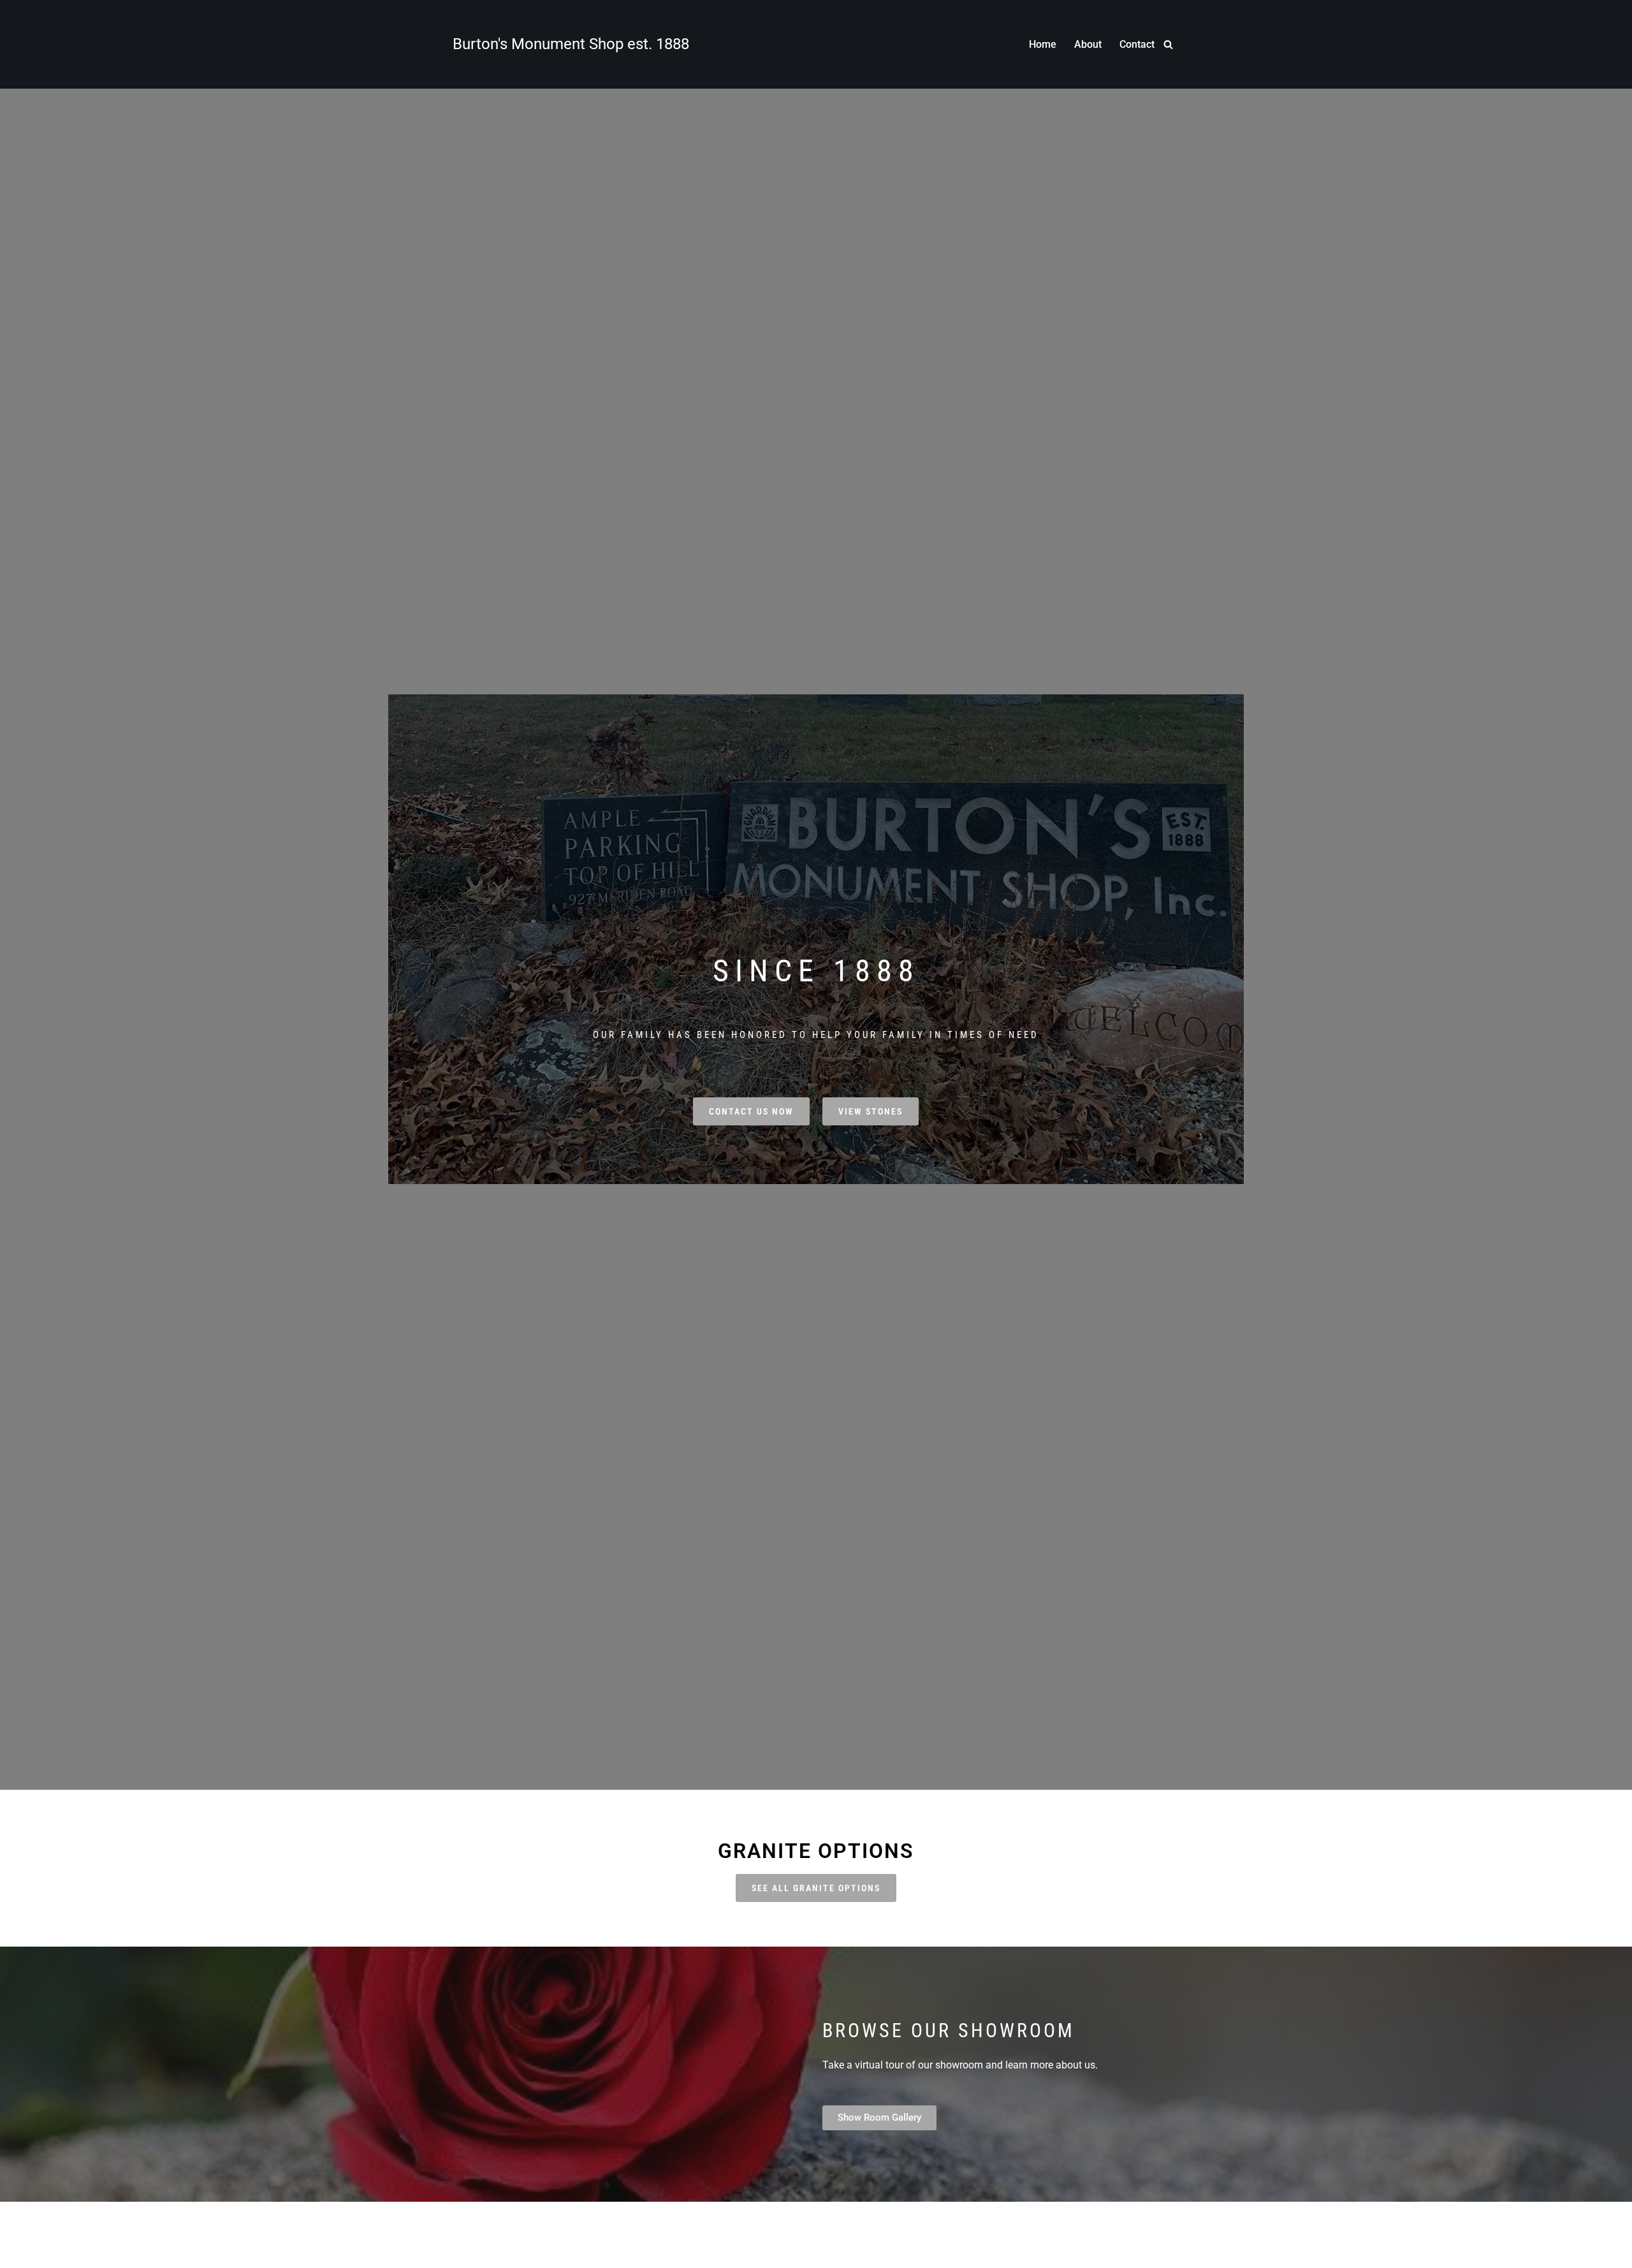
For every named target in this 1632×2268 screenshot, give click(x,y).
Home (1043, 44)
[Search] (1168, 44)
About (1088, 44)
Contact (1137, 44)
